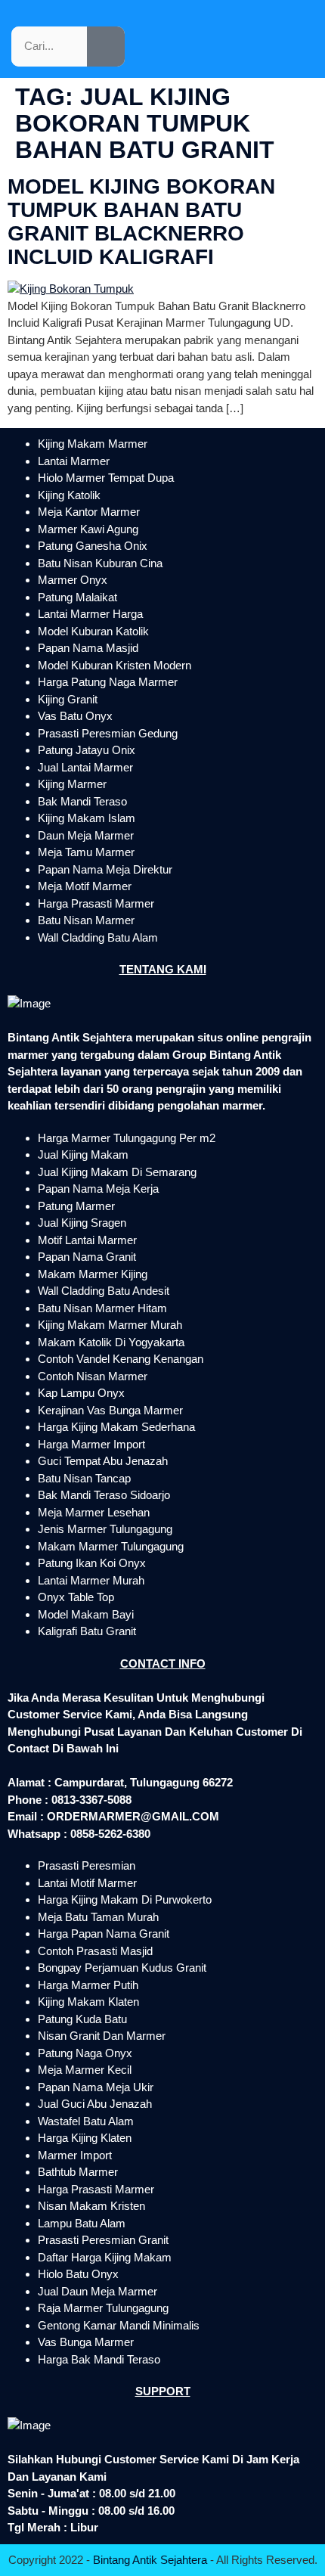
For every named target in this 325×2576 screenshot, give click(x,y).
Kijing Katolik (69, 495)
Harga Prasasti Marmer (96, 903)
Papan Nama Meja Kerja (98, 1189)
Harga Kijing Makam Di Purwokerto (125, 1899)
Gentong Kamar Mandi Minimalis (119, 2325)
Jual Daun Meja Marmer (97, 2291)
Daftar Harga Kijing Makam (105, 2257)
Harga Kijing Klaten (85, 2138)
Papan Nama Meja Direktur (105, 869)
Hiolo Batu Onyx (78, 2274)
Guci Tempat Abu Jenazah (103, 1461)
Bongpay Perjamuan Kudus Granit (122, 1968)
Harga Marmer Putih (88, 1985)
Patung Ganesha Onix (93, 546)
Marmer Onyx (73, 580)
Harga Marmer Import (91, 1444)
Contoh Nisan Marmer (93, 1376)
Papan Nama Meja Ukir (96, 2087)
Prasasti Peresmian (87, 1865)
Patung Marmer (76, 1206)
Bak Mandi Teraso (82, 801)
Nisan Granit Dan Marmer (102, 2036)
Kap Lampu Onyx (81, 1393)
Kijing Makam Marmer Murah (110, 1325)
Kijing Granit (68, 699)
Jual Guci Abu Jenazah (95, 2104)
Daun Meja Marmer (86, 835)
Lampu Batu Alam (82, 2223)
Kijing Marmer (72, 784)
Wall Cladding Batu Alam (98, 937)
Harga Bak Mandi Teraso (99, 2359)
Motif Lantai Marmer (87, 1240)
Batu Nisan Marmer (86, 920)
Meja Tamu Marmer (86, 852)
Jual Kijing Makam (83, 1155)
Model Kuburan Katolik (93, 631)
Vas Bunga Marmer (86, 2342)
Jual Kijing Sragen (82, 1223)
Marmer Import (75, 2155)
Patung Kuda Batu (82, 2019)
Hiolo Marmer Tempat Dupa (106, 478)
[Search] (106, 47)
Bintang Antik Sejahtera (150, 2560)
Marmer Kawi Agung (88, 529)
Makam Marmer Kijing (93, 1274)
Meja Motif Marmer (85, 886)
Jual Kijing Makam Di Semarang (117, 1172)
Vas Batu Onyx (75, 716)
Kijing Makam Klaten (88, 2002)
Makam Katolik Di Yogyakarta (111, 1342)
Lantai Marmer (74, 461)
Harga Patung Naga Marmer (108, 682)
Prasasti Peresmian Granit (103, 2240)
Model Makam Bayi (86, 1614)
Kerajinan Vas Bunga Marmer (110, 1410)
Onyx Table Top (76, 1597)
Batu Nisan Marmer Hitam (102, 1308)
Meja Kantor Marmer (89, 512)
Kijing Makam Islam (87, 818)
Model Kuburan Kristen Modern (115, 665)
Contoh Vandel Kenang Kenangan (121, 1359)
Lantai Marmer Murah (91, 1580)
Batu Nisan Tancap (84, 1478)
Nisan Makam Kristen (91, 2206)
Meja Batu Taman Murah (98, 1917)
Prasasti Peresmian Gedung (108, 733)
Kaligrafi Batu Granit (87, 1631)
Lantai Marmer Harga (90, 614)
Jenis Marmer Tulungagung (105, 1529)
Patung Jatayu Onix (87, 750)
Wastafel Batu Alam (86, 2121)
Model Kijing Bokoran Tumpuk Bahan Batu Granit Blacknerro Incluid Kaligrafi (141, 221)
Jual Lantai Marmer (85, 767)
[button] (76, 24)
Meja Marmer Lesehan (94, 1512)
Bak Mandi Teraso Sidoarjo (104, 1495)
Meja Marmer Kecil (85, 2070)
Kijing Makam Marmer (93, 444)
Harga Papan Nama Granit (104, 1934)
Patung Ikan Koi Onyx (92, 1563)
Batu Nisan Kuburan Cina (100, 563)
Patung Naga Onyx (85, 2053)
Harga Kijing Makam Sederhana (116, 1427)
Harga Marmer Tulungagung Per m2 (127, 1138)
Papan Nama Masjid (88, 648)
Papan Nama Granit (87, 1257)
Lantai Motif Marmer (87, 1883)
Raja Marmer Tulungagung (103, 2308)
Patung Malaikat (77, 597)
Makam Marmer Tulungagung (111, 1546)
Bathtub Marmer (78, 2172)
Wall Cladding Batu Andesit (104, 1291)
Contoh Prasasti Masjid (95, 1951)
